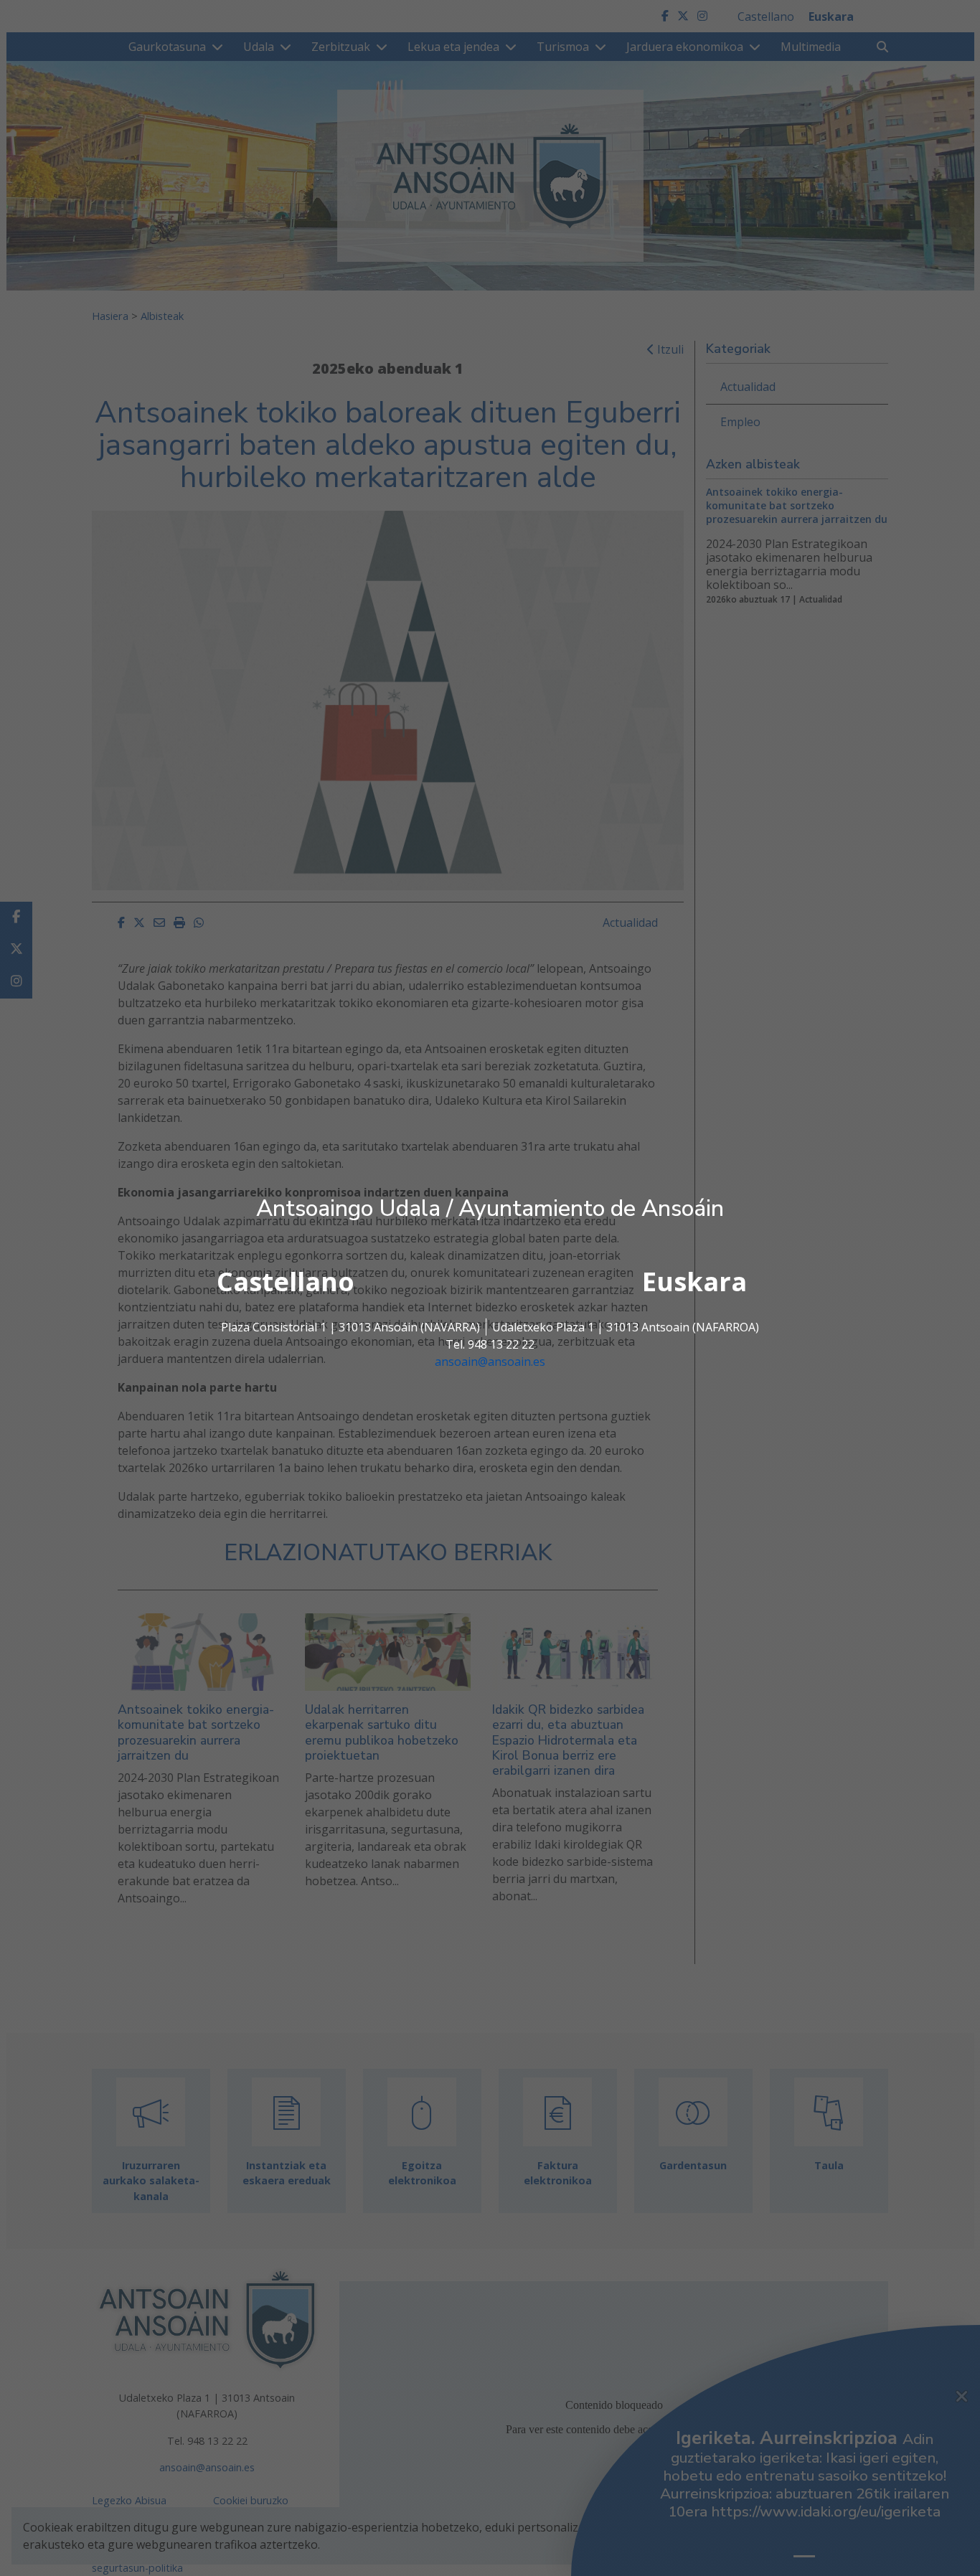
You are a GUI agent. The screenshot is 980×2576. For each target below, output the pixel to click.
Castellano (286, 1282)
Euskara (694, 1282)
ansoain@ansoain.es (490, 1362)
